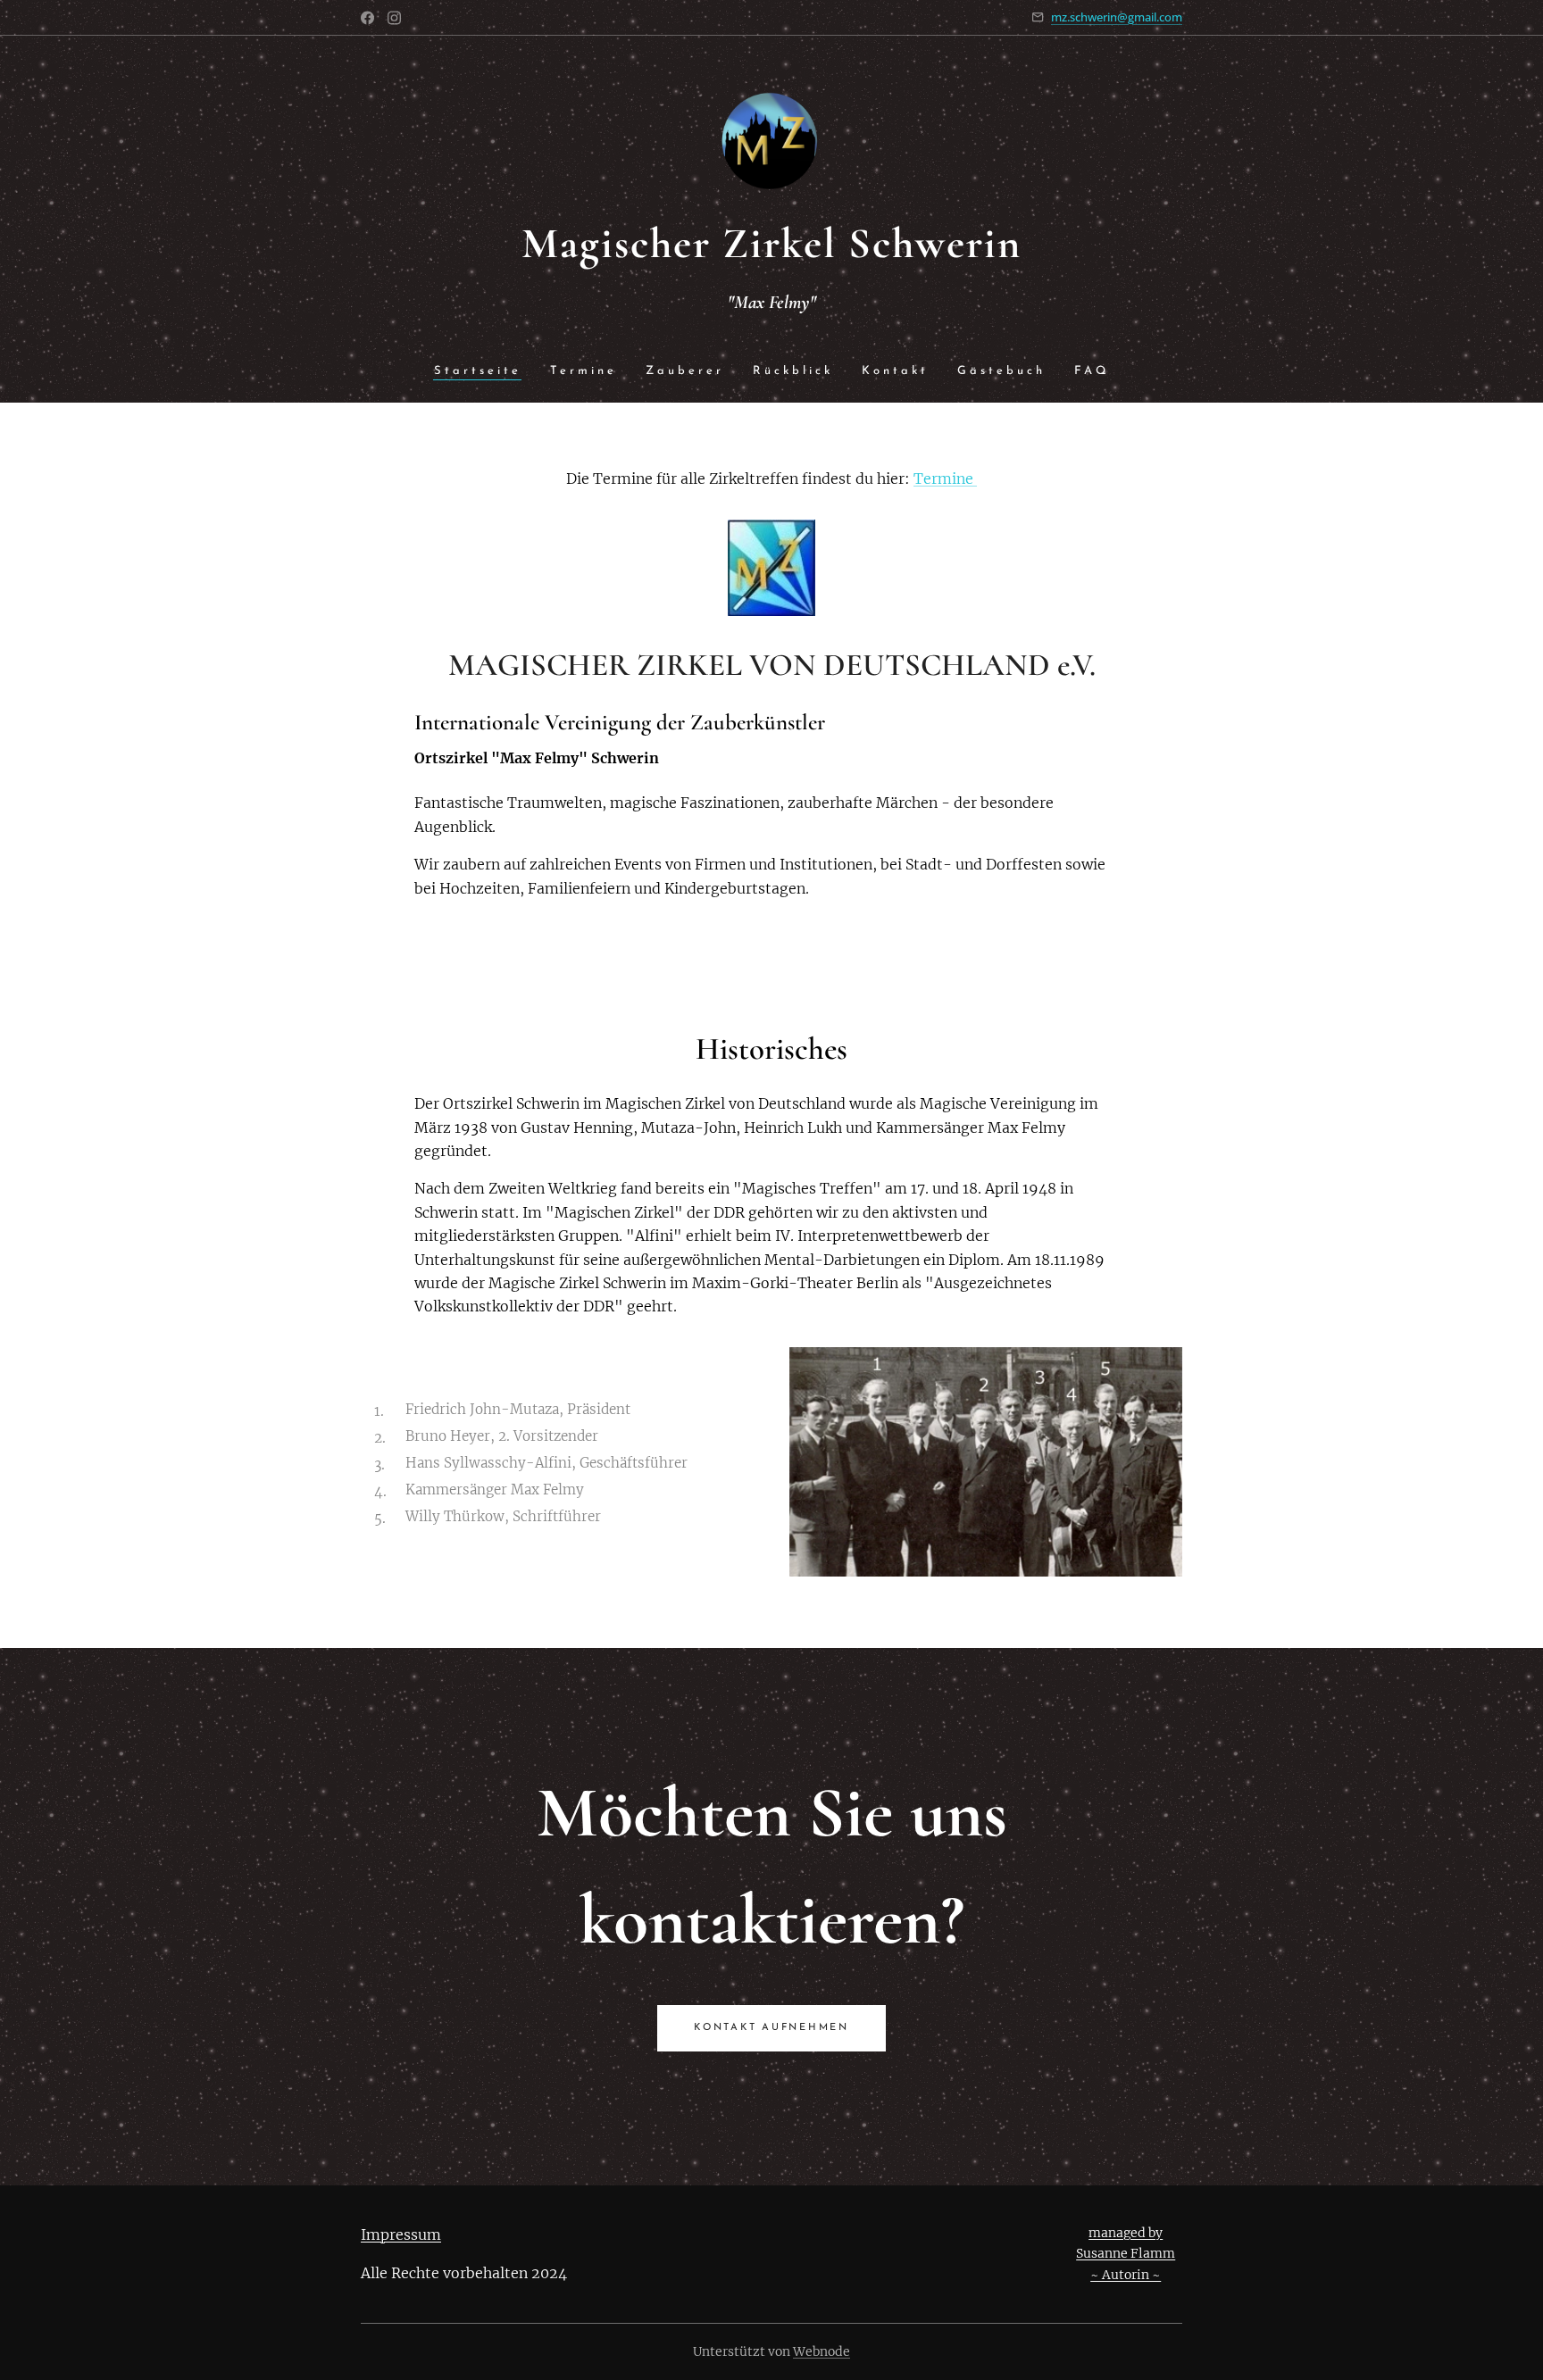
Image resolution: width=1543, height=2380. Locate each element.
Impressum (401, 2234)
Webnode (822, 2351)
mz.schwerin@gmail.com (1117, 17)
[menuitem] (485, 372)
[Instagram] (394, 18)
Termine (945, 478)
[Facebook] (367, 18)
